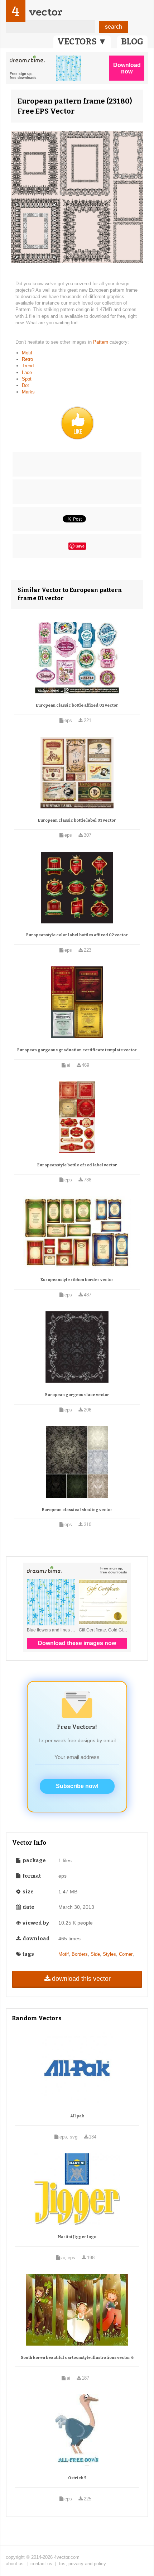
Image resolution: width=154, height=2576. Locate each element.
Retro (27, 359)
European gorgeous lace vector (77, 1395)
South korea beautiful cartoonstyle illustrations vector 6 (77, 2358)
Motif (27, 353)
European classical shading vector (77, 1510)
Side (95, 1954)
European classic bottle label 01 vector (77, 820)
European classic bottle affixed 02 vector (77, 705)
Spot (27, 379)
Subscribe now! (77, 1786)
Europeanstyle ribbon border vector (77, 1280)
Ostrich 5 (77, 2478)
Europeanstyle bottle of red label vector (77, 1165)
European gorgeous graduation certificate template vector (77, 1050)
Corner (126, 1954)
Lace (27, 372)
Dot (25, 385)
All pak (77, 2116)
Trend (28, 366)
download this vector (81, 1979)
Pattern (101, 342)
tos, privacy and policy (83, 2564)
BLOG (132, 42)
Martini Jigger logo (77, 2237)
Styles (109, 1954)
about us (15, 2564)
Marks (28, 392)
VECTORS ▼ (82, 42)
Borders (80, 1954)
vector (45, 12)
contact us (41, 2564)
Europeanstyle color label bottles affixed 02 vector (77, 935)
